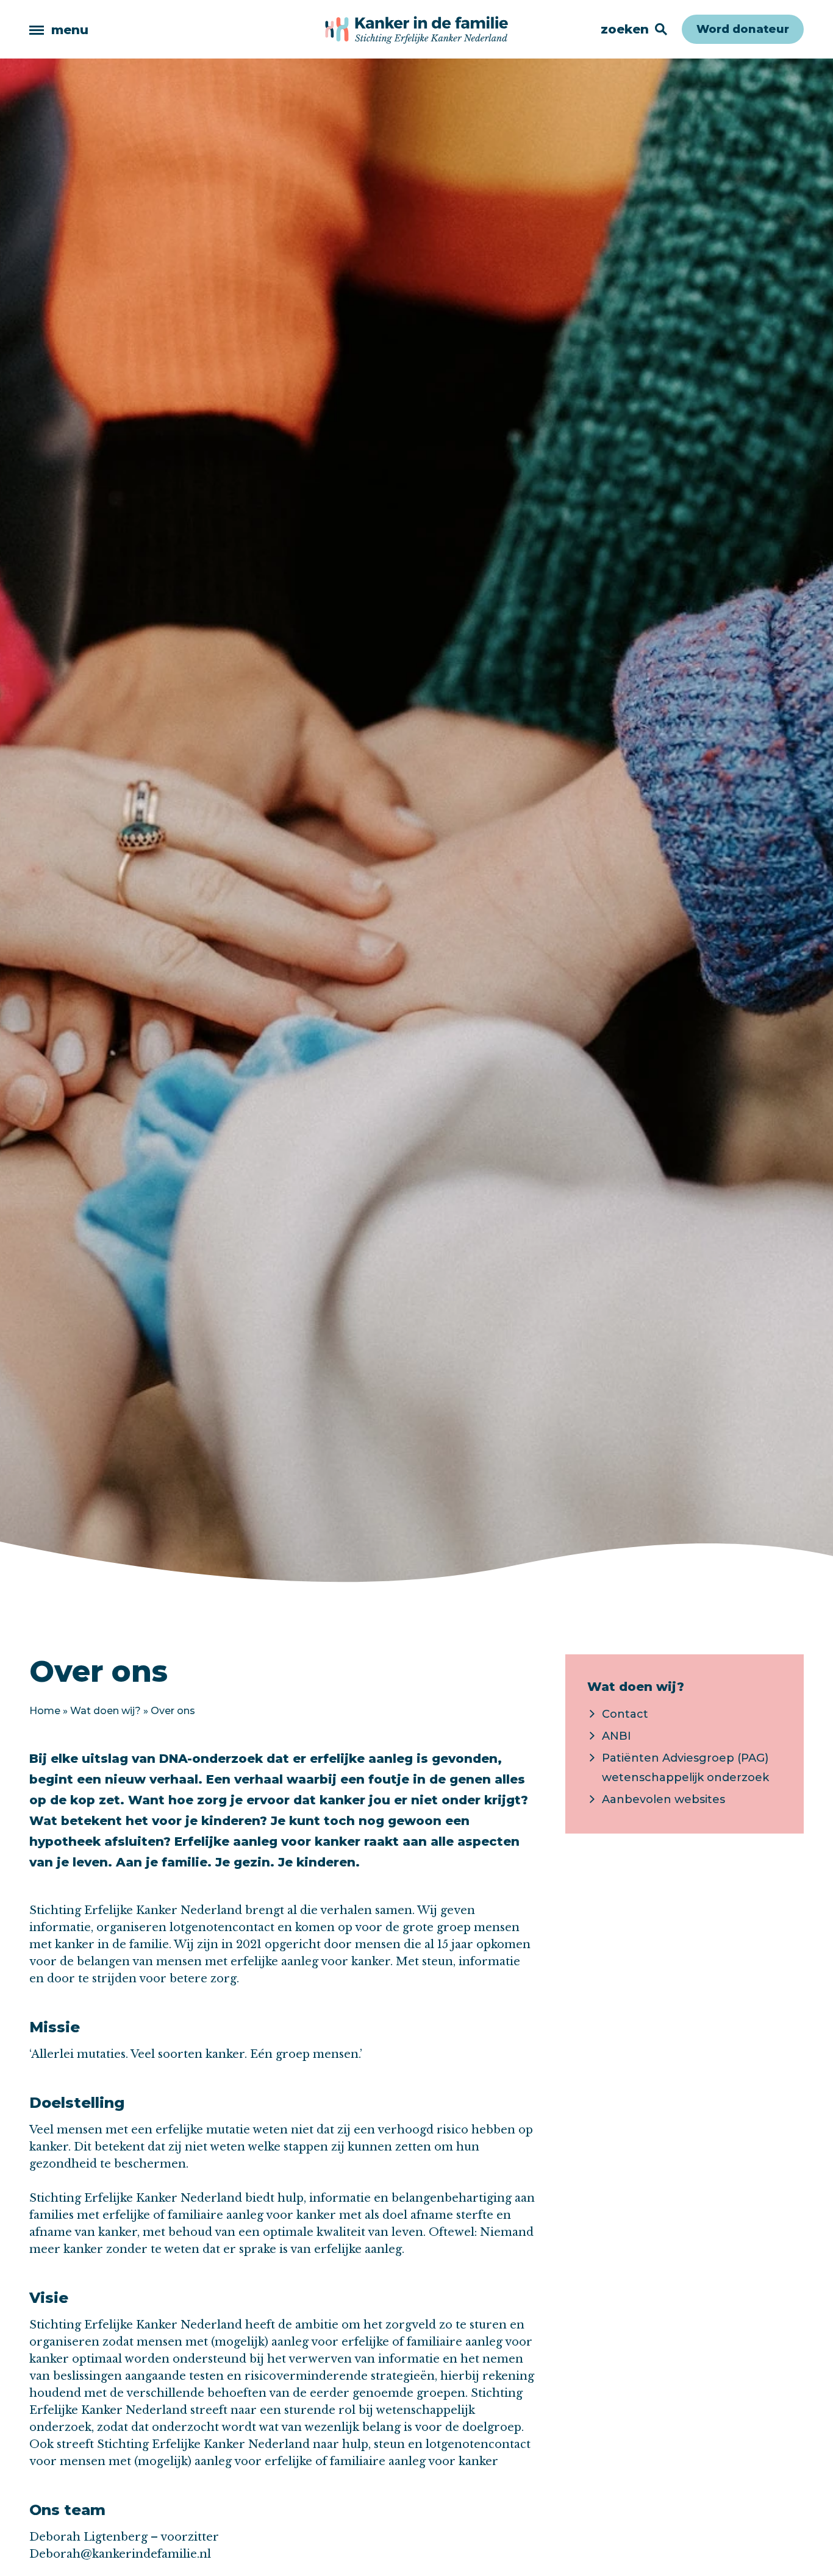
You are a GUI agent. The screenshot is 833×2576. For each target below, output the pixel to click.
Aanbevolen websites (663, 1799)
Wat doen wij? (105, 1711)
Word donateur (743, 29)
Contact (625, 1714)
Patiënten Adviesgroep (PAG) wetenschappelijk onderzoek (685, 1768)
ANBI (617, 1736)
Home (45, 1711)
